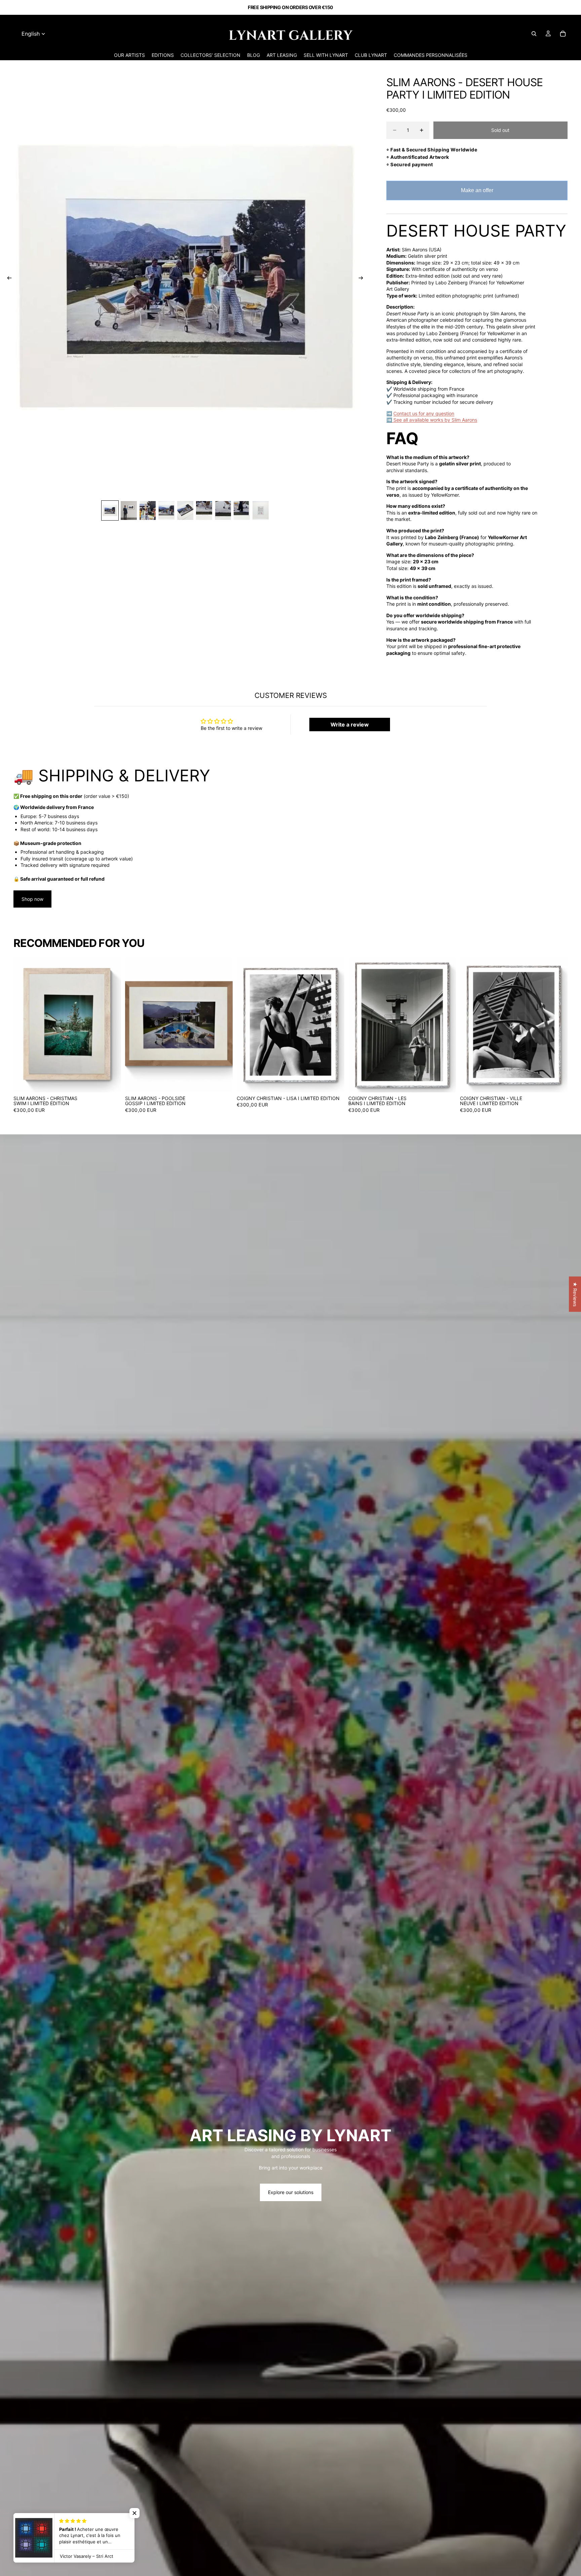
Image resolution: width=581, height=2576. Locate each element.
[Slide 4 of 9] (166, 511)
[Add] (111, 1082)
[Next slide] (363, 279)
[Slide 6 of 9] (204, 511)
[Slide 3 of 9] (148, 511)
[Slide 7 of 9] (223, 511)
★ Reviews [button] (575, 1294)
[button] (134, 2513)
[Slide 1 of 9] (110, 511)
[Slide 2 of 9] (129, 511)
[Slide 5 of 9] (185, 511)
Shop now (32, 899)
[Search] (534, 34)
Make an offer (477, 194)
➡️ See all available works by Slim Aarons (432, 420)
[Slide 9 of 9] (261, 511)
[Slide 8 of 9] (242, 511)
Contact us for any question (424, 413)
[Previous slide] (7, 279)
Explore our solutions (291, 2192)
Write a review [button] (350, 725)
